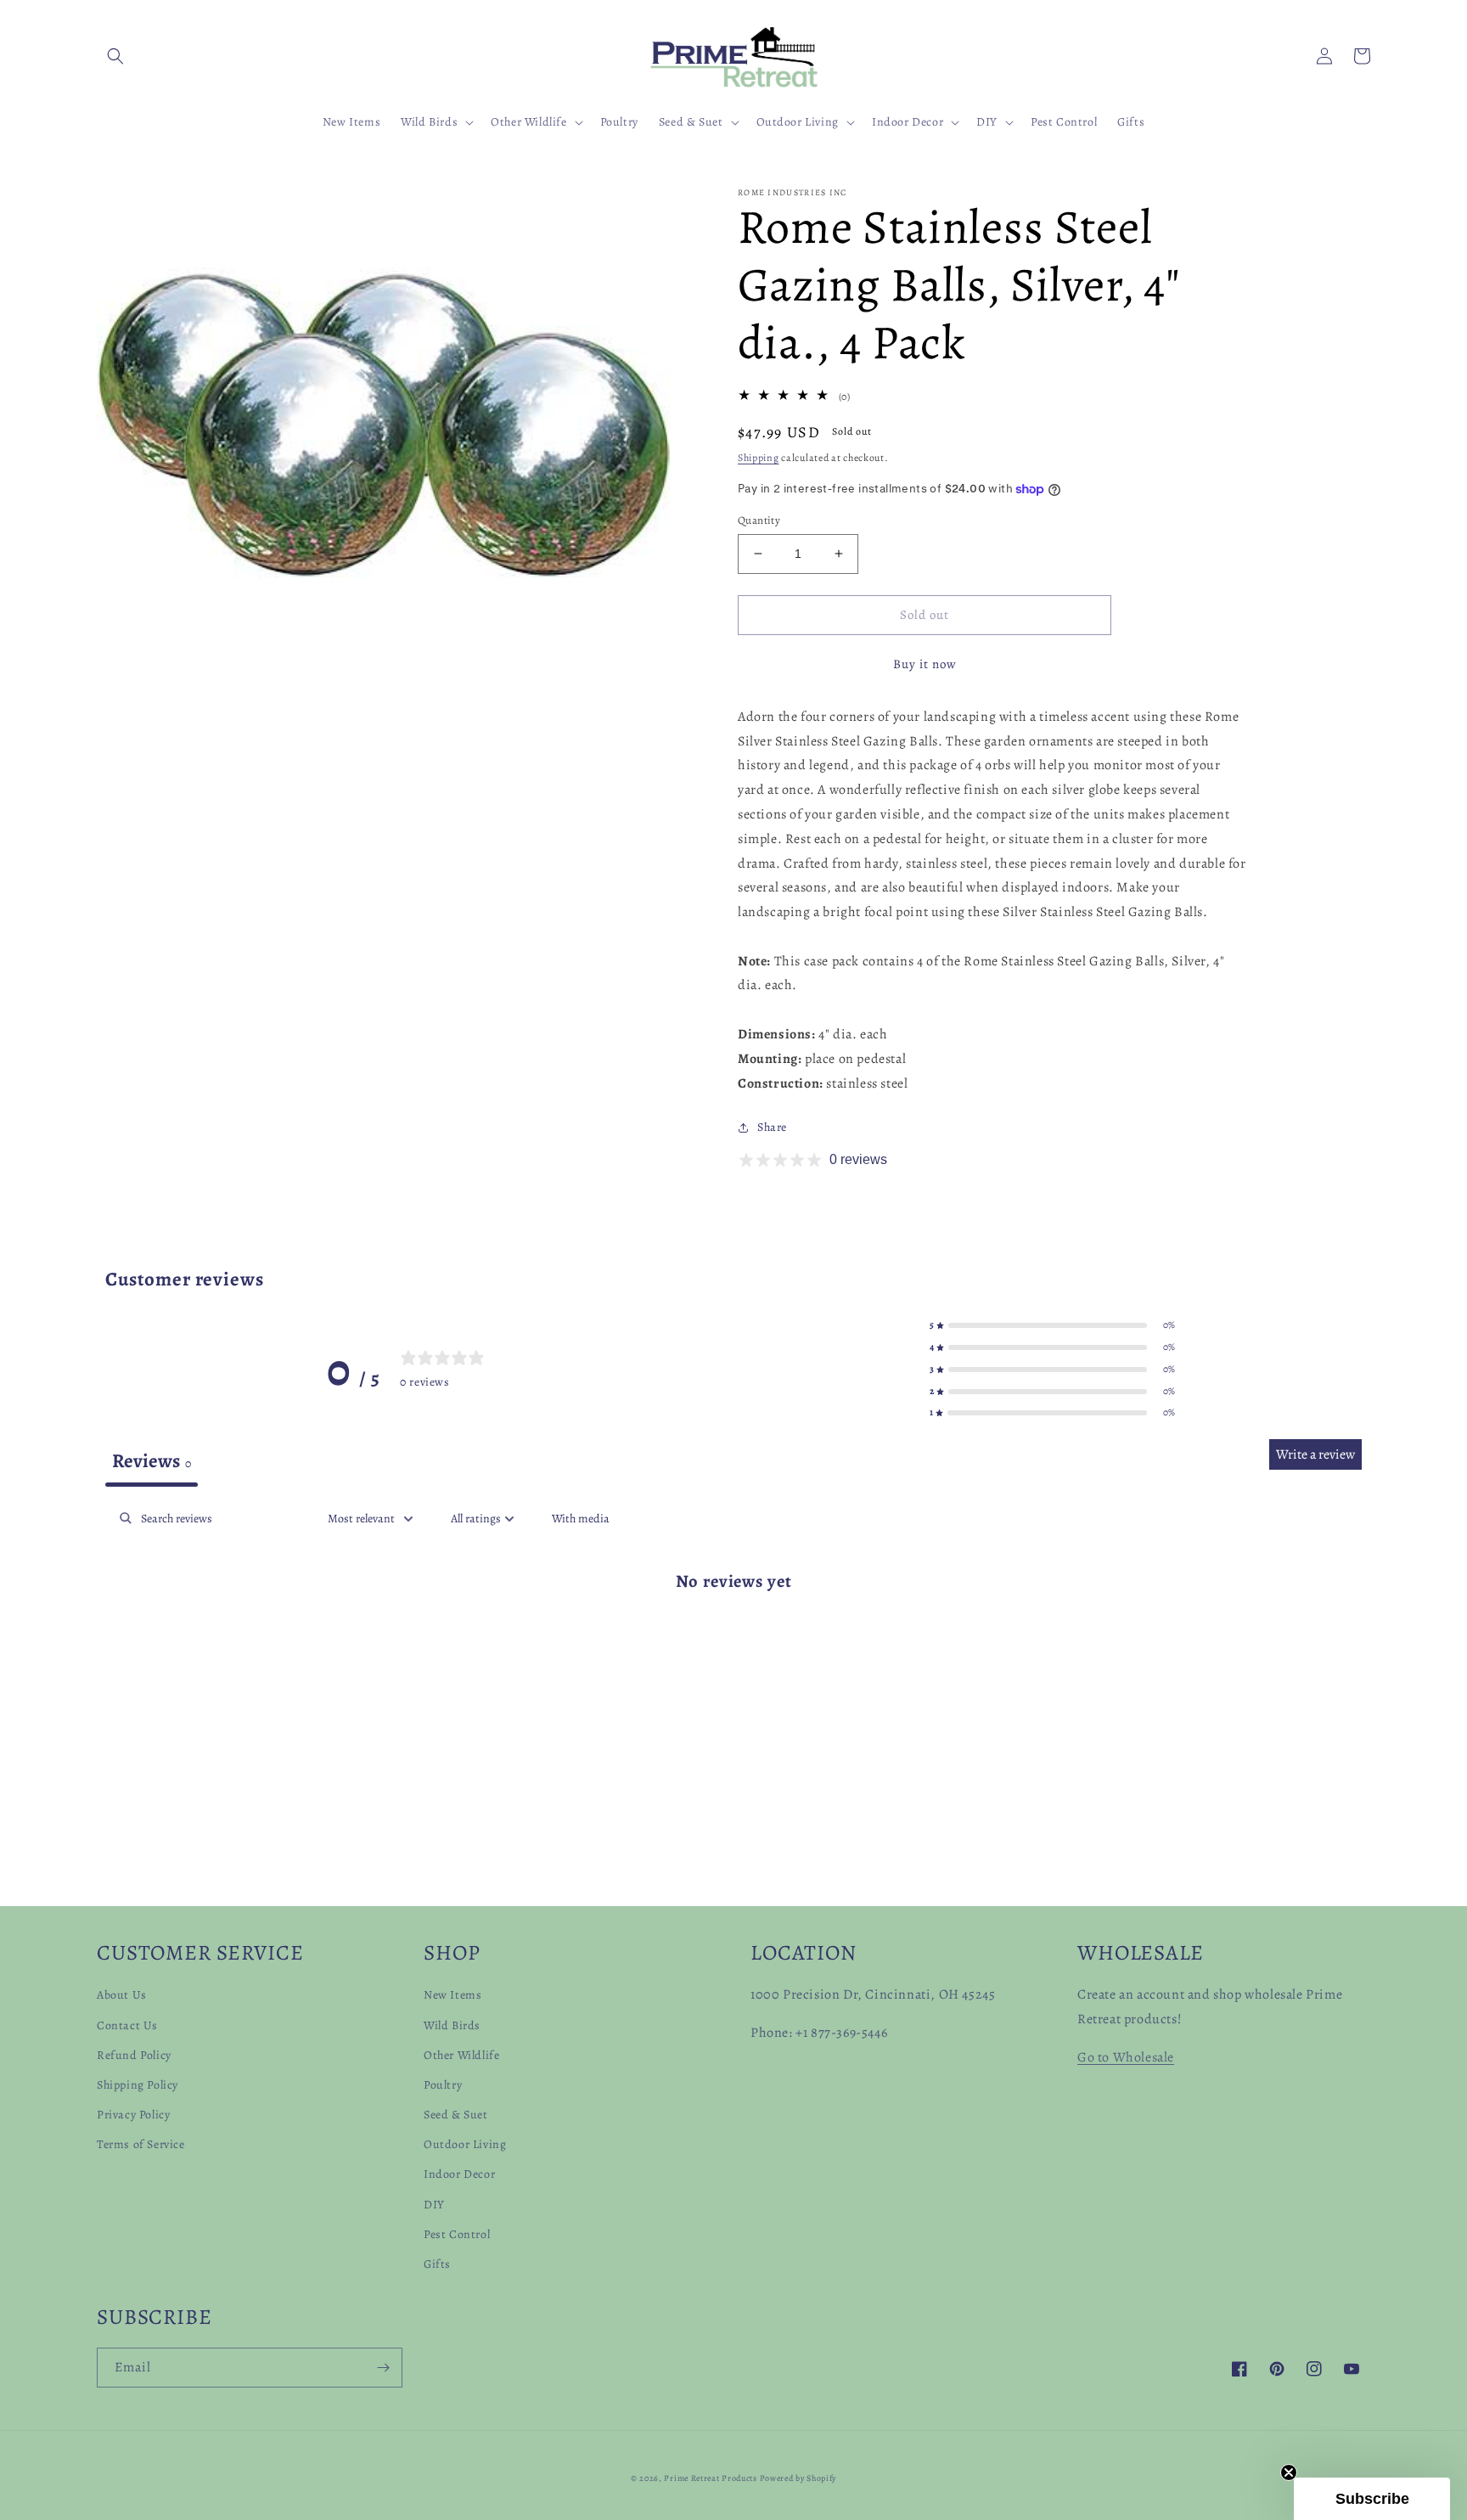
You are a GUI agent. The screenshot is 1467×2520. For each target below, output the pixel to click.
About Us (122, 1995)
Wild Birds (452, 2025)
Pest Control (457, 2234)
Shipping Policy (138, 2085)
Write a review (1315, 1454)
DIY (434, 2205)
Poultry (443, 2085)
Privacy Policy (133, 2115)
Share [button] (772, 1127)
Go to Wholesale (1126, 2057)
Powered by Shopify (798, 2478)
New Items (452, 1995)
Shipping (759, 458)
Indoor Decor (459, 2174)
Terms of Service (141, 2144)
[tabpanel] (733, 1635)
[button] (115, 56)
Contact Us (127, 2025)
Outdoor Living (465, 2144)
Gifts (437, 2264)
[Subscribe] (383, 2368)
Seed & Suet (456, 2115)
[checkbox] (581, 1519)
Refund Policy (134, 2055)
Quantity (759, 520)
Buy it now (925, 664)
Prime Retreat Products (710, 2478)
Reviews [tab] (152, 1461)
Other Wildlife (461, 2055)
